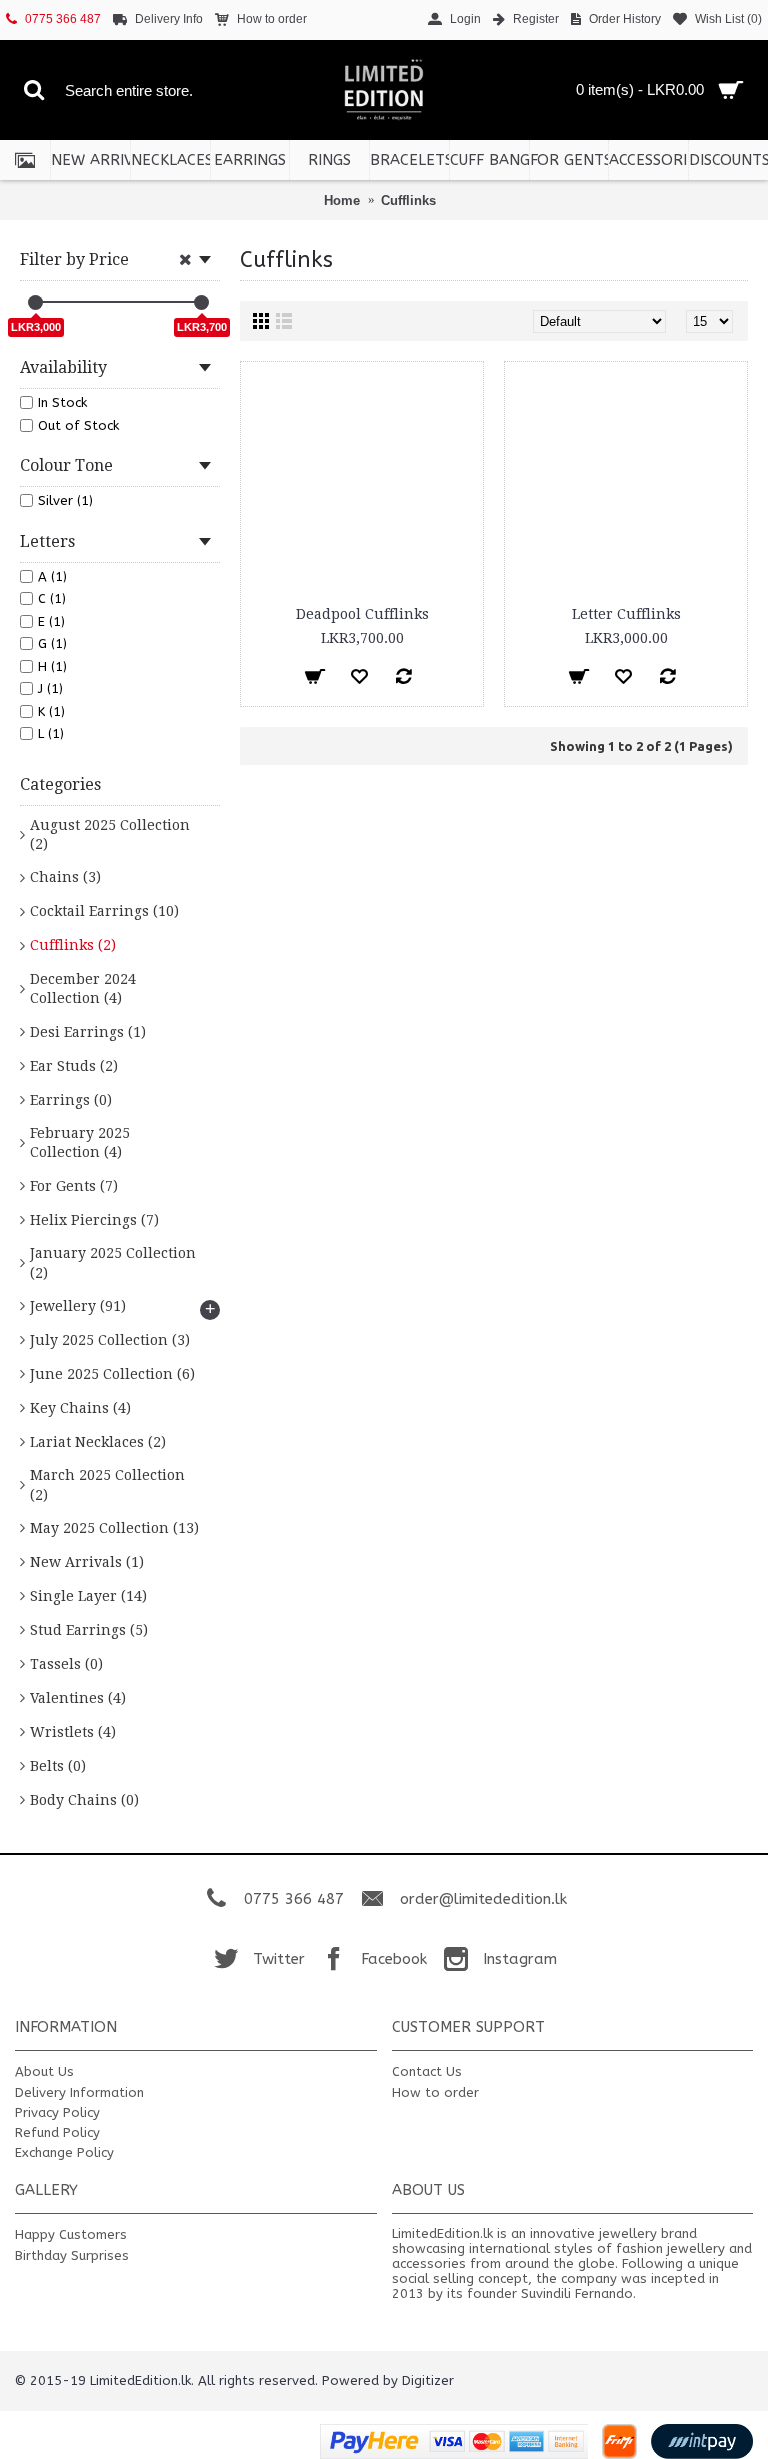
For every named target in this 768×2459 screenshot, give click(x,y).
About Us (44, 2071)
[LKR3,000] (35, 302)
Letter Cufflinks (626, 614)
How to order (435, 2092)
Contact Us (427, 2071)
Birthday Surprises (72, 2255)
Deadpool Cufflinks (362, 614)
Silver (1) (65, 500)
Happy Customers (71, 2234)
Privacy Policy (57, 2112)
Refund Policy (57, 2132)
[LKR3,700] (201, 302)
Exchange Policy (64, 2152)
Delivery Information (79, 2092)
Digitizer (428, 2380)
